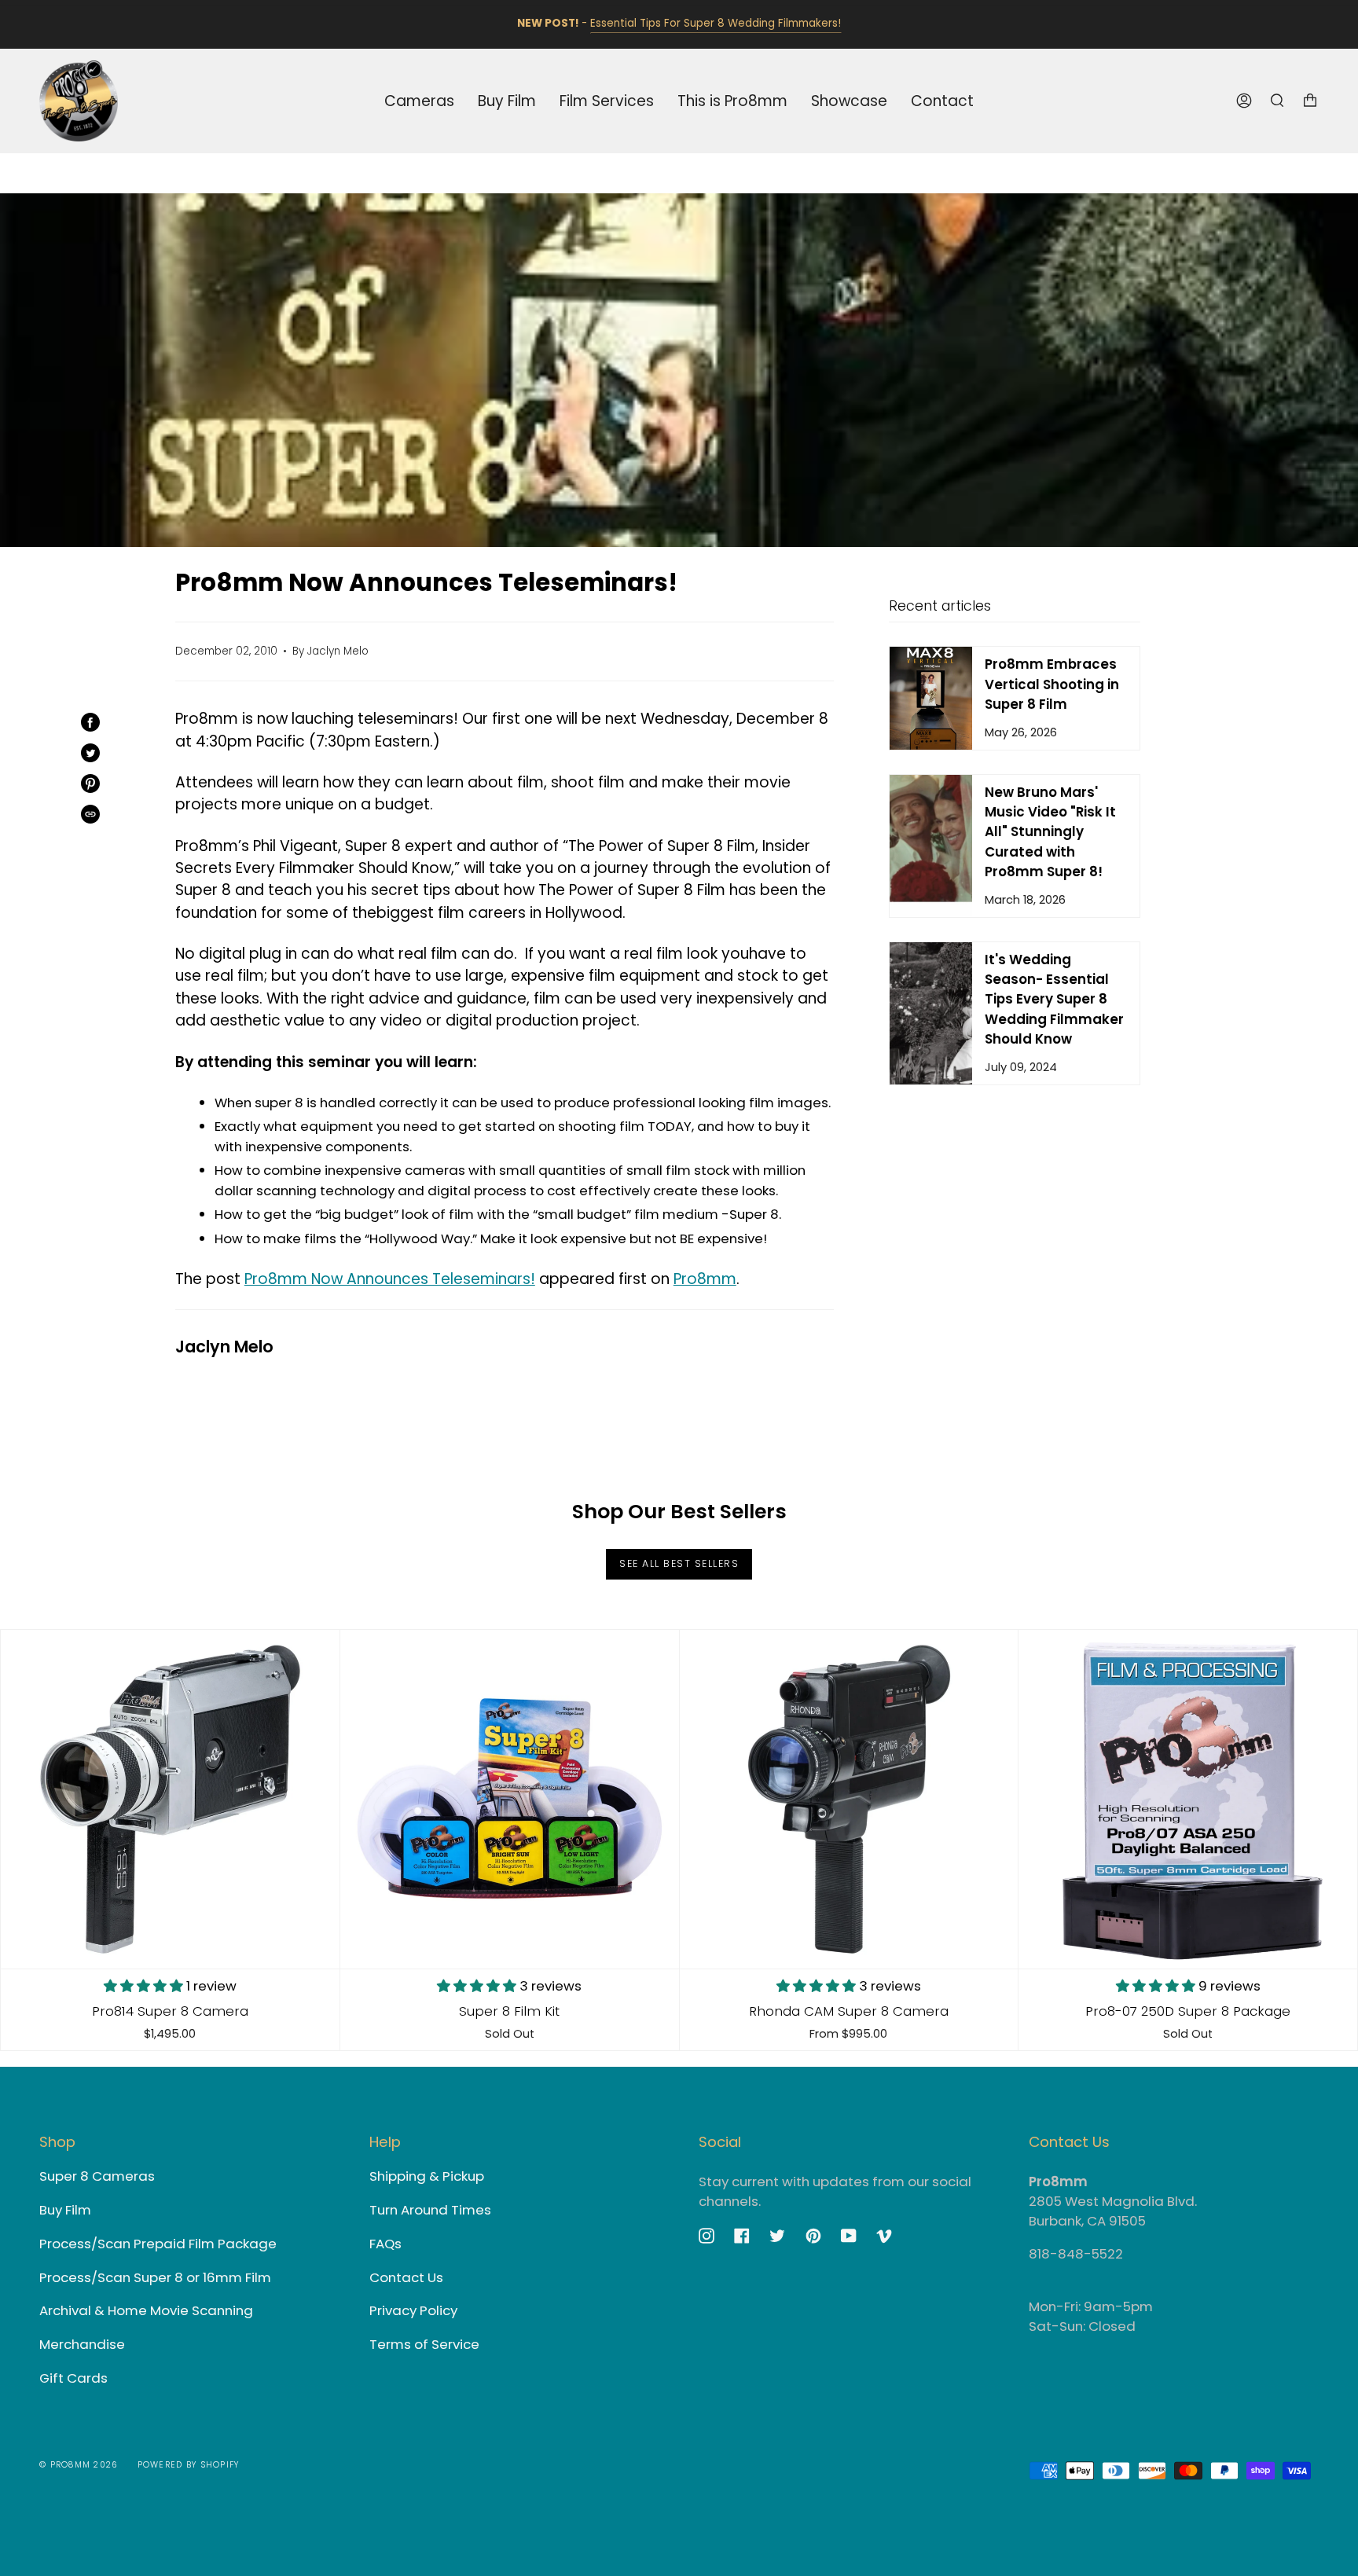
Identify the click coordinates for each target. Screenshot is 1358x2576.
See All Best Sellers (679, 1563)
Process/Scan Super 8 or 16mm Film (155, 2277)
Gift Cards (73, 2378)
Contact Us (406, 2277)
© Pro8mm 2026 (79, 2465)
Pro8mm (705, 1279)
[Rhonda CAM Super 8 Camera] (849, 1799)
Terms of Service (424, 2344)
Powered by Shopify (189, 2465)
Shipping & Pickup (427, 2176)
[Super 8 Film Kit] (510, 1799)
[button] (145, 1986)
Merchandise (82, 2344)
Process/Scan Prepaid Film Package (158, 2244)
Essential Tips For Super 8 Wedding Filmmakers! (716, 24)
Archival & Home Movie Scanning (146, 2310)
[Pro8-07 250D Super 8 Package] (1188, 1799)
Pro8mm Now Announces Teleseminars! (390, 1279)
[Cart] (1310, 101)
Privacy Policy (413, 2310)
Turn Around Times (430, 2210)
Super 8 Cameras (97, 2176)
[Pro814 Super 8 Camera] (170, 1799)
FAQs (385, 2244)
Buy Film (65, 2210)
